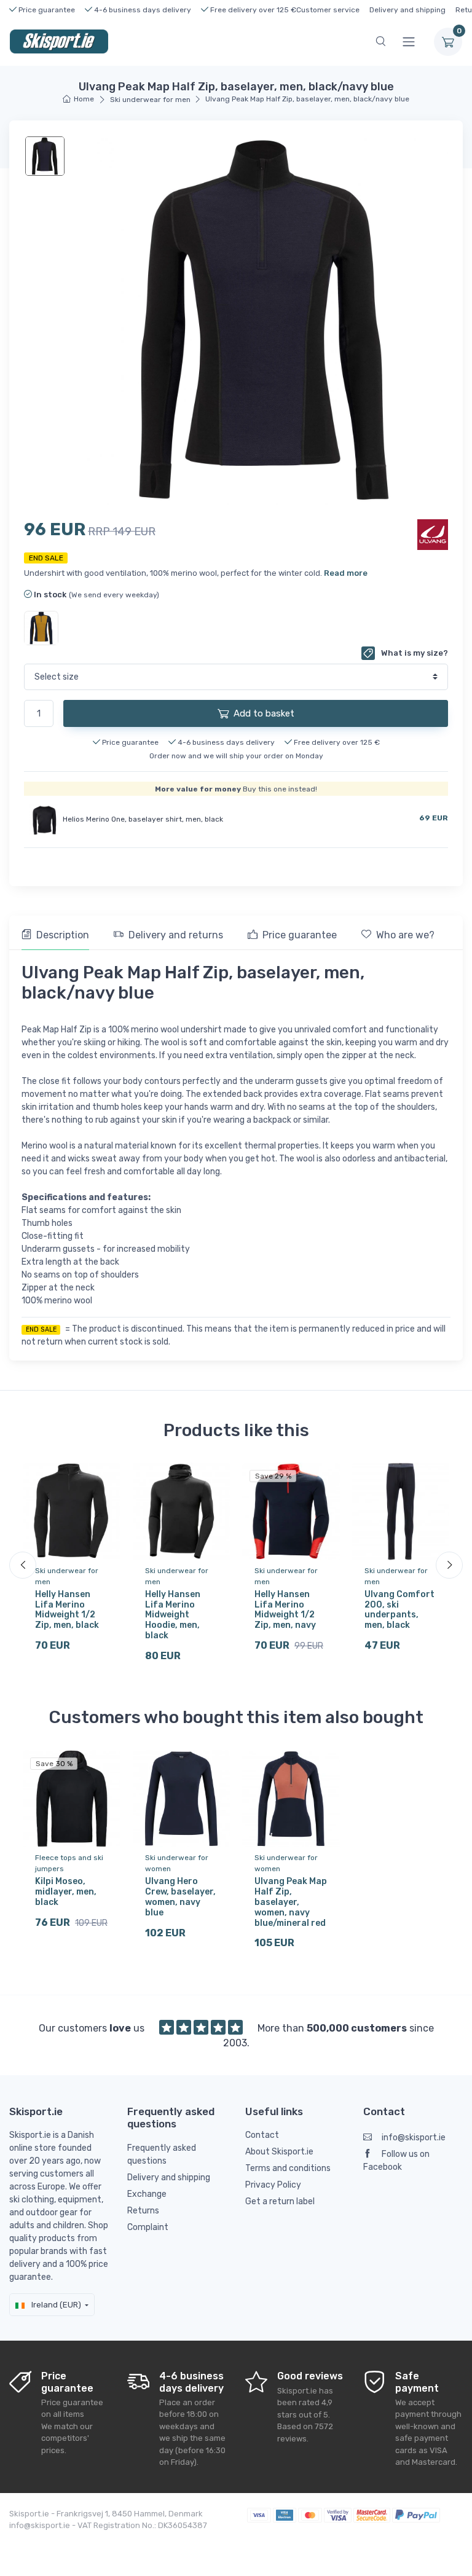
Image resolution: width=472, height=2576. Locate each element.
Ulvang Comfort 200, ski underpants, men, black (399, 1610)
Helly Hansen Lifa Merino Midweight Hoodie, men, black (173, 1615)
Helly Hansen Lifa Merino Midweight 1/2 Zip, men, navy (285, 1610)
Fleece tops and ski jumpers (69, 1863)
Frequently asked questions (162, 2154)
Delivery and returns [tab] (176, 935)
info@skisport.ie (414, 2138)
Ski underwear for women (177, 1863)
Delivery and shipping (407, 10)
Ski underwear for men (150, 100)
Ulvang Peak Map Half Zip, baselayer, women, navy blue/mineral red (291, 1902)
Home (84, 99)
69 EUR (434, 818)
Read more (346, 573)
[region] (46, 156)
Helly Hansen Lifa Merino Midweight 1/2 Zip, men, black (67, 1610)
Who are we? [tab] (405, 935)
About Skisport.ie (279, 2152)
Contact (262, 2135)
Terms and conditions (288, 2168)
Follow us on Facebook (396, 2161)
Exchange (147, 2194)
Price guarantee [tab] (300, 935)
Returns (143, 2211)
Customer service (328, 10)
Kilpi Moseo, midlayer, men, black (66, 1892)
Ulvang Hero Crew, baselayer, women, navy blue (180, 1897)
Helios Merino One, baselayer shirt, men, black (143, 819)
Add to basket (264, 713)
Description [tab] (63, 935)
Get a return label (280, 2201)
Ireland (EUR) (55, 2305)
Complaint (148, 2227)
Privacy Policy (273, 2185)
